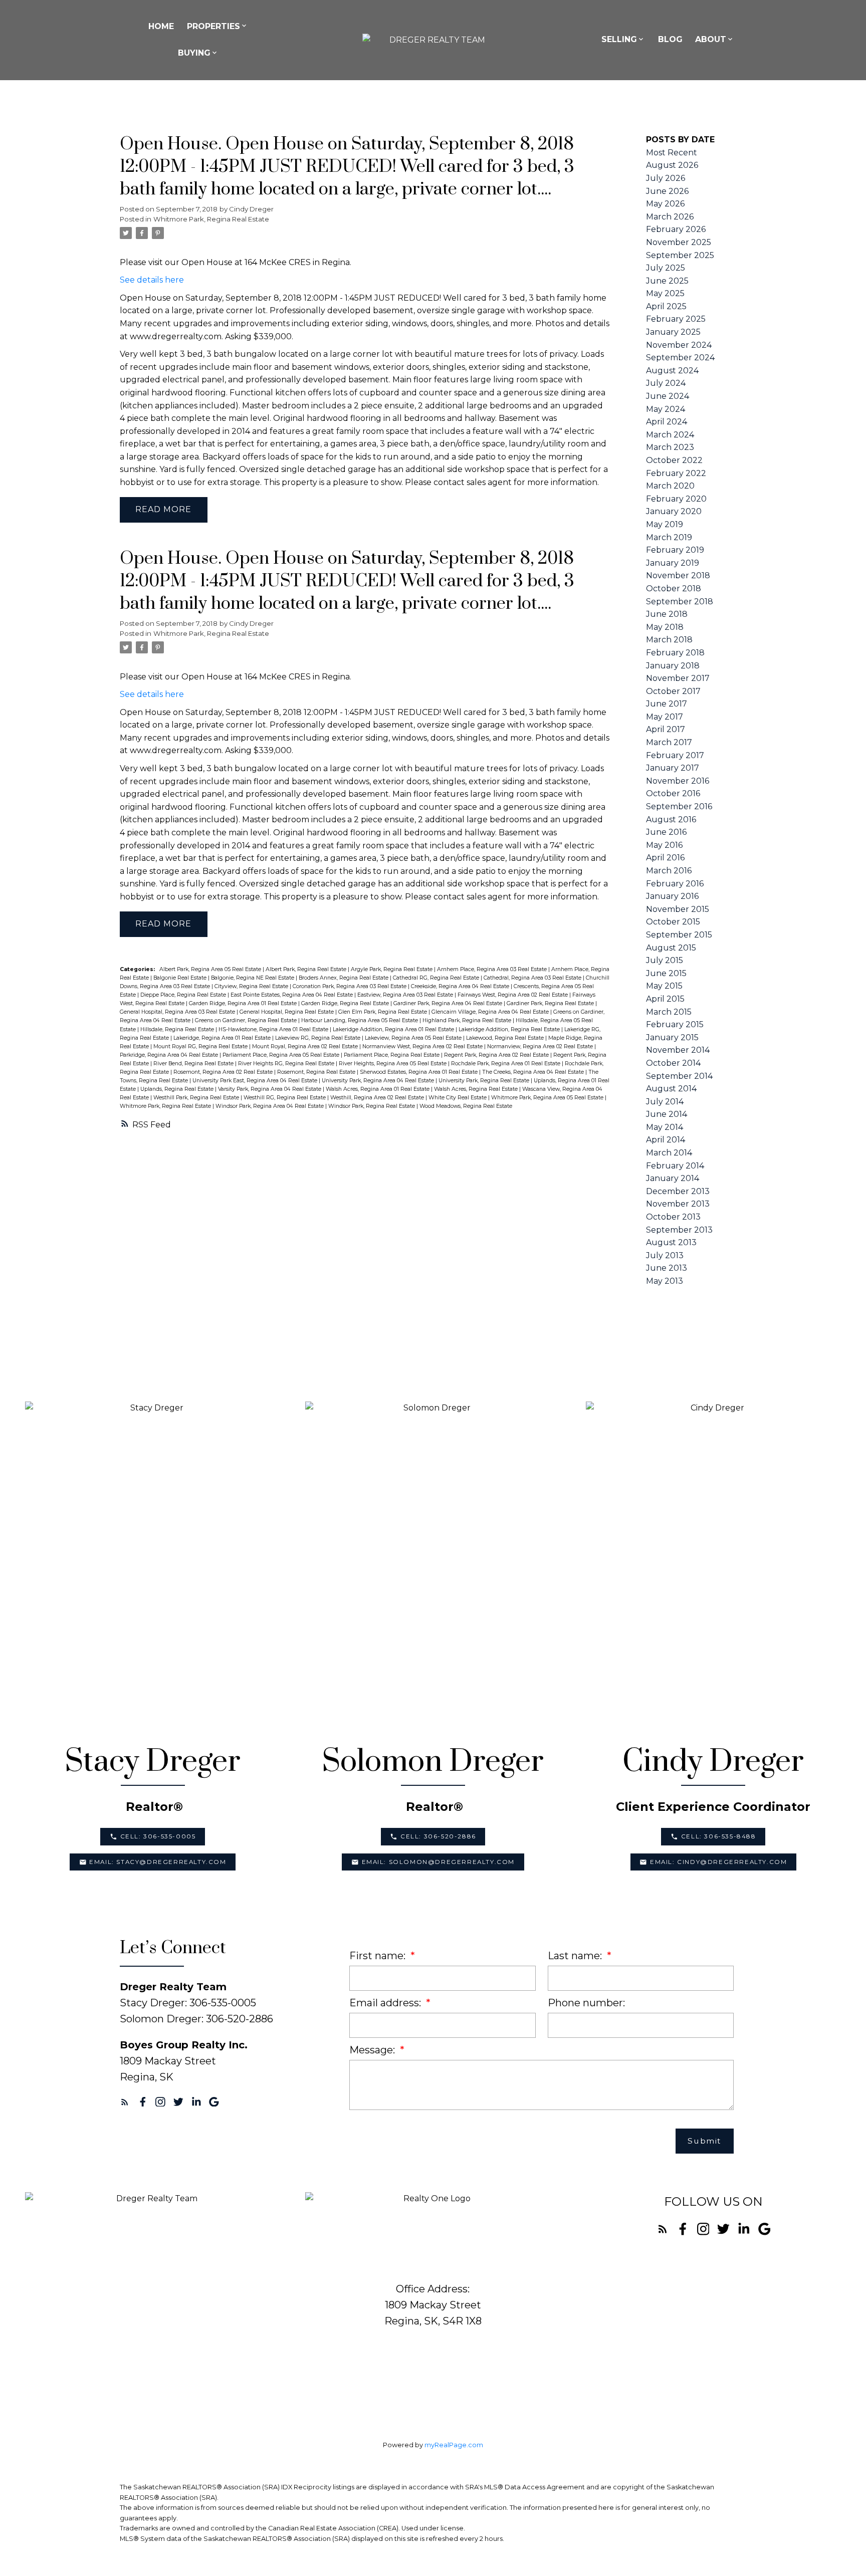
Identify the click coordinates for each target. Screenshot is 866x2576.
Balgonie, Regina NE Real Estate (253, 978)
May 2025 (665, 293)
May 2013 (665, 1281)
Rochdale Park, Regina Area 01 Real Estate (506, 1064)
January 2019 (673, 563)
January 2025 (673, 332)
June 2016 (666, 832)
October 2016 (673, 793)
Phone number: (586, 2003)
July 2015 (665, 960)
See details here (152, 280)
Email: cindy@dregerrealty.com (718, 1862)
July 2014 (665, 1102)
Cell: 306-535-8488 (719, 1836)
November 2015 (678, 909)
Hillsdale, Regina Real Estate (178, 1029)
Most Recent (672, 153)
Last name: (576, 1956)
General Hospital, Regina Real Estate (287, 1012)
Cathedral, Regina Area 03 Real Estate (533, 978)
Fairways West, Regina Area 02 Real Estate (513, 995)
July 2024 (666, 383)
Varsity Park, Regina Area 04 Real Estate (270, 1089)
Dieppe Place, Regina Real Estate (184, 995)
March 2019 (669, 537)
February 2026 (676, 229)
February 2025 (676, 319)
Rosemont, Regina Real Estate (317, 1072)
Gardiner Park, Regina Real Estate (551, 1003)
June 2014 (667, 1114)
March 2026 (670, 217)
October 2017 (673, 691)
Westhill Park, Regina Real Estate (197, 1098)
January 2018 (673, 666)
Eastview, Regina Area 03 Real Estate (406, 995)
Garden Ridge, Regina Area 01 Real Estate (244, 1003)
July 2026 (666, 178)
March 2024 (670, 435)
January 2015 (672, 1037)
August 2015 (671, 948)
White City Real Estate (458, 1098)
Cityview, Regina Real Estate (252, 986)
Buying (194, 53)
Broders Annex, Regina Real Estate (344, 978)
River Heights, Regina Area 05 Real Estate (393, 1064)
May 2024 (666, 409)
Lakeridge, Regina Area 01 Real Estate (223, 1038)
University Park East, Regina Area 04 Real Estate (256, 1081)
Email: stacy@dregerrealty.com (158, 1862)
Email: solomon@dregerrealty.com (439, 1862)
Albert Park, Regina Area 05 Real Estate (211, 969)
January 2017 (673, 768)
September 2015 (679, 935)
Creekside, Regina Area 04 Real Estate (461, 986)
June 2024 (668, 396)
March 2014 (669, 1153)
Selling (619, 39)
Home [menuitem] (161, 26)
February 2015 (675, 1024)
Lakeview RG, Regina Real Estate (318, 1038)
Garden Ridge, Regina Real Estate (346, 1003)
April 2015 (665, 999)
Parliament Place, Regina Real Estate (392, 1055)
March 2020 (670, 486)
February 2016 (675, 884)
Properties (213, 26)
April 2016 (665, 858)
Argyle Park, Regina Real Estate (392, 969)
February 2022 (676, 473)
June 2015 (666, 973)
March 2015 (669, 1012)
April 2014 (666, 1140)
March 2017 (669, 742)
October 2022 (674, 460)
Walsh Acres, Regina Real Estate (477, 1089)
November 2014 (678, 1050)
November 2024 (679, 345)
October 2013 (673, 1217)
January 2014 (673, 1178)
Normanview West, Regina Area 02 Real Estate (423, 1046)
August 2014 (671, 1089)
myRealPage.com (454, 2445)
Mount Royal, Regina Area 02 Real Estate (306, 1046)
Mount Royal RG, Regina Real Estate (201, 1046)
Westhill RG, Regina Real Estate (285, 1098)
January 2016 (672, 896)
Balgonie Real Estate (181, 978)
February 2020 (676, 499)
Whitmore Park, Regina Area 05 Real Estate (548, 1098)
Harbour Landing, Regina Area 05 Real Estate (360, 1020)
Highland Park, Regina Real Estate (468, 1020)
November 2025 (679, 242)
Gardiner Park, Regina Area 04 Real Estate (449, 1003)
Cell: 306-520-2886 (438, 1836)
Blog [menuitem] (670, 39)
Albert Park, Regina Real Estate (307, 969)
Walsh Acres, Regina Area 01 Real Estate (378, 1089)
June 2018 (667, 614)
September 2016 (679, 806)
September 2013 (679, 1230)
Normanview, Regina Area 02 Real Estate (541, 1046)
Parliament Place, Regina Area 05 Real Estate (282, 1055)
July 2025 (666, 268)
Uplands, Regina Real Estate (178, 1089)
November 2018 (678, 575)
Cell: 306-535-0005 (158, 1836)
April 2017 (666, 729)
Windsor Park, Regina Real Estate (372, 1106)
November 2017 (678, 678)
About (711, 39)
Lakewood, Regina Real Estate (506, 1038)
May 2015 (664, 986)
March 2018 (669, 640)
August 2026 (672, 165)
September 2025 (680, 255)
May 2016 (664, 845)
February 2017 (675, 755)
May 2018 (665, 627)
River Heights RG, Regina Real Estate (287, 1064)
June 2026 (667, 191)
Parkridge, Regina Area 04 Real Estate (170, 1055)
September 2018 (680, 602)
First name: (379, 1956)
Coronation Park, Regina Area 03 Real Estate (350, 986)
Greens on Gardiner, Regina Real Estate (247, 1020)
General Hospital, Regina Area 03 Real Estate (178, 1012)
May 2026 (665, 204)
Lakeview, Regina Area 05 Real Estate (414, 1038)
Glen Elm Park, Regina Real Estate (383, 1012)
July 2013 (665, 1255)
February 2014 (675, 1166)
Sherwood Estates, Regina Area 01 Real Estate (419, 1072)
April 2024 (667, 422)
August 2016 (671, 819)
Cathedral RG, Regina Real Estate (437, 978)
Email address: (386, 2003)
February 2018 (675, 653)
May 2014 (665, 1127)
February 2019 (675, 550)
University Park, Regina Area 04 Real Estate (379, 1081)
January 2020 (674, 511)
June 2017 (667, 704)
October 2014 (673, 1063)
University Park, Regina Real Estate (485, 1081)
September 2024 (680, 358)
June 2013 (667, 1268)
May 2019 (665, 524)
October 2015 (673, 922)
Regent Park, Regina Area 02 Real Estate (497, 1055)
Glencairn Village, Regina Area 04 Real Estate (491, 1012)
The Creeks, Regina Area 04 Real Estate (534, 1072)
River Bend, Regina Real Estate (194, 1064)
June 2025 (667, 281)
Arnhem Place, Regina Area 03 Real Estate (493, 969)
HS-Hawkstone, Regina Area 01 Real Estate (274, 1029)
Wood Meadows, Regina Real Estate (466, 1106)
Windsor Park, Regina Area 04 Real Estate (270, 1106)
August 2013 (671, 1242)
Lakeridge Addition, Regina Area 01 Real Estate (394, 1029)
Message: (373, 2050)
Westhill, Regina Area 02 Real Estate (378, 1098)
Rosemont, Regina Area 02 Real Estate (224, 1072)
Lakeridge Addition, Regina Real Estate (510, 1029)
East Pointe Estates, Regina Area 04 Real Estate (292, 995)
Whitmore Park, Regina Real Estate (211, 219)
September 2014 (679, 1076)
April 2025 (666, 306)
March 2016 (669, 871)
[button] (153, 1836)
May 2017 (665, 717)
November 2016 (678, 781)
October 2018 (674, 589)
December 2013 (678, 1191)
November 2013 (678, 1204)
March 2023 (670, 447)
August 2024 (672, 371)
